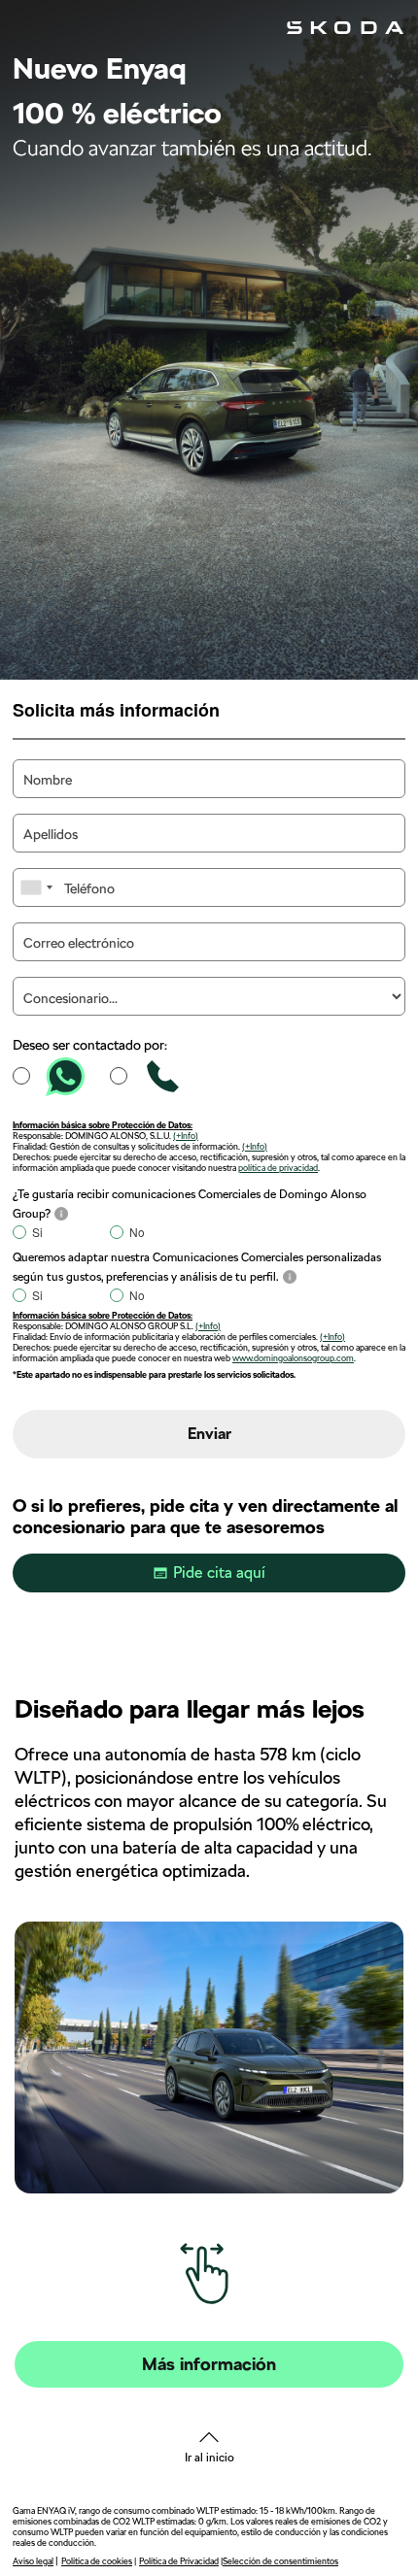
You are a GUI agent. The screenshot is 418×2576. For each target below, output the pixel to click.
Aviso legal (33, 2561)
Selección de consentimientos (280, 2561)
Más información (209, 2364)
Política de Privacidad (179, 2561)
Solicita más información (116, 709)
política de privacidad (278, 1168)
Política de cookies (97, 2561)
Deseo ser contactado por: (90, 1045)
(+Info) (186, 1136)
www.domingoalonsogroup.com (293, 1358)
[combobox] (36, 887)
